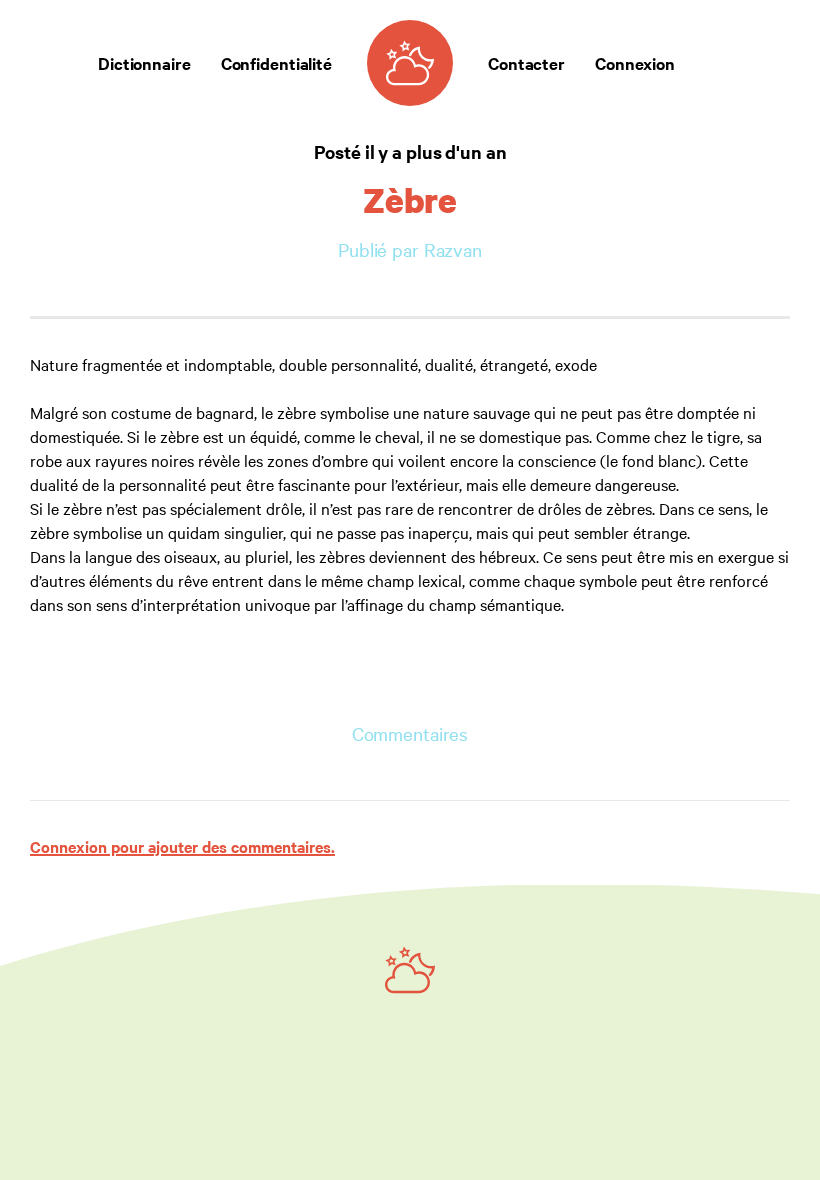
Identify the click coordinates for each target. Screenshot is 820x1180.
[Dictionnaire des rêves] (410, 63)
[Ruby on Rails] (410, 970)
